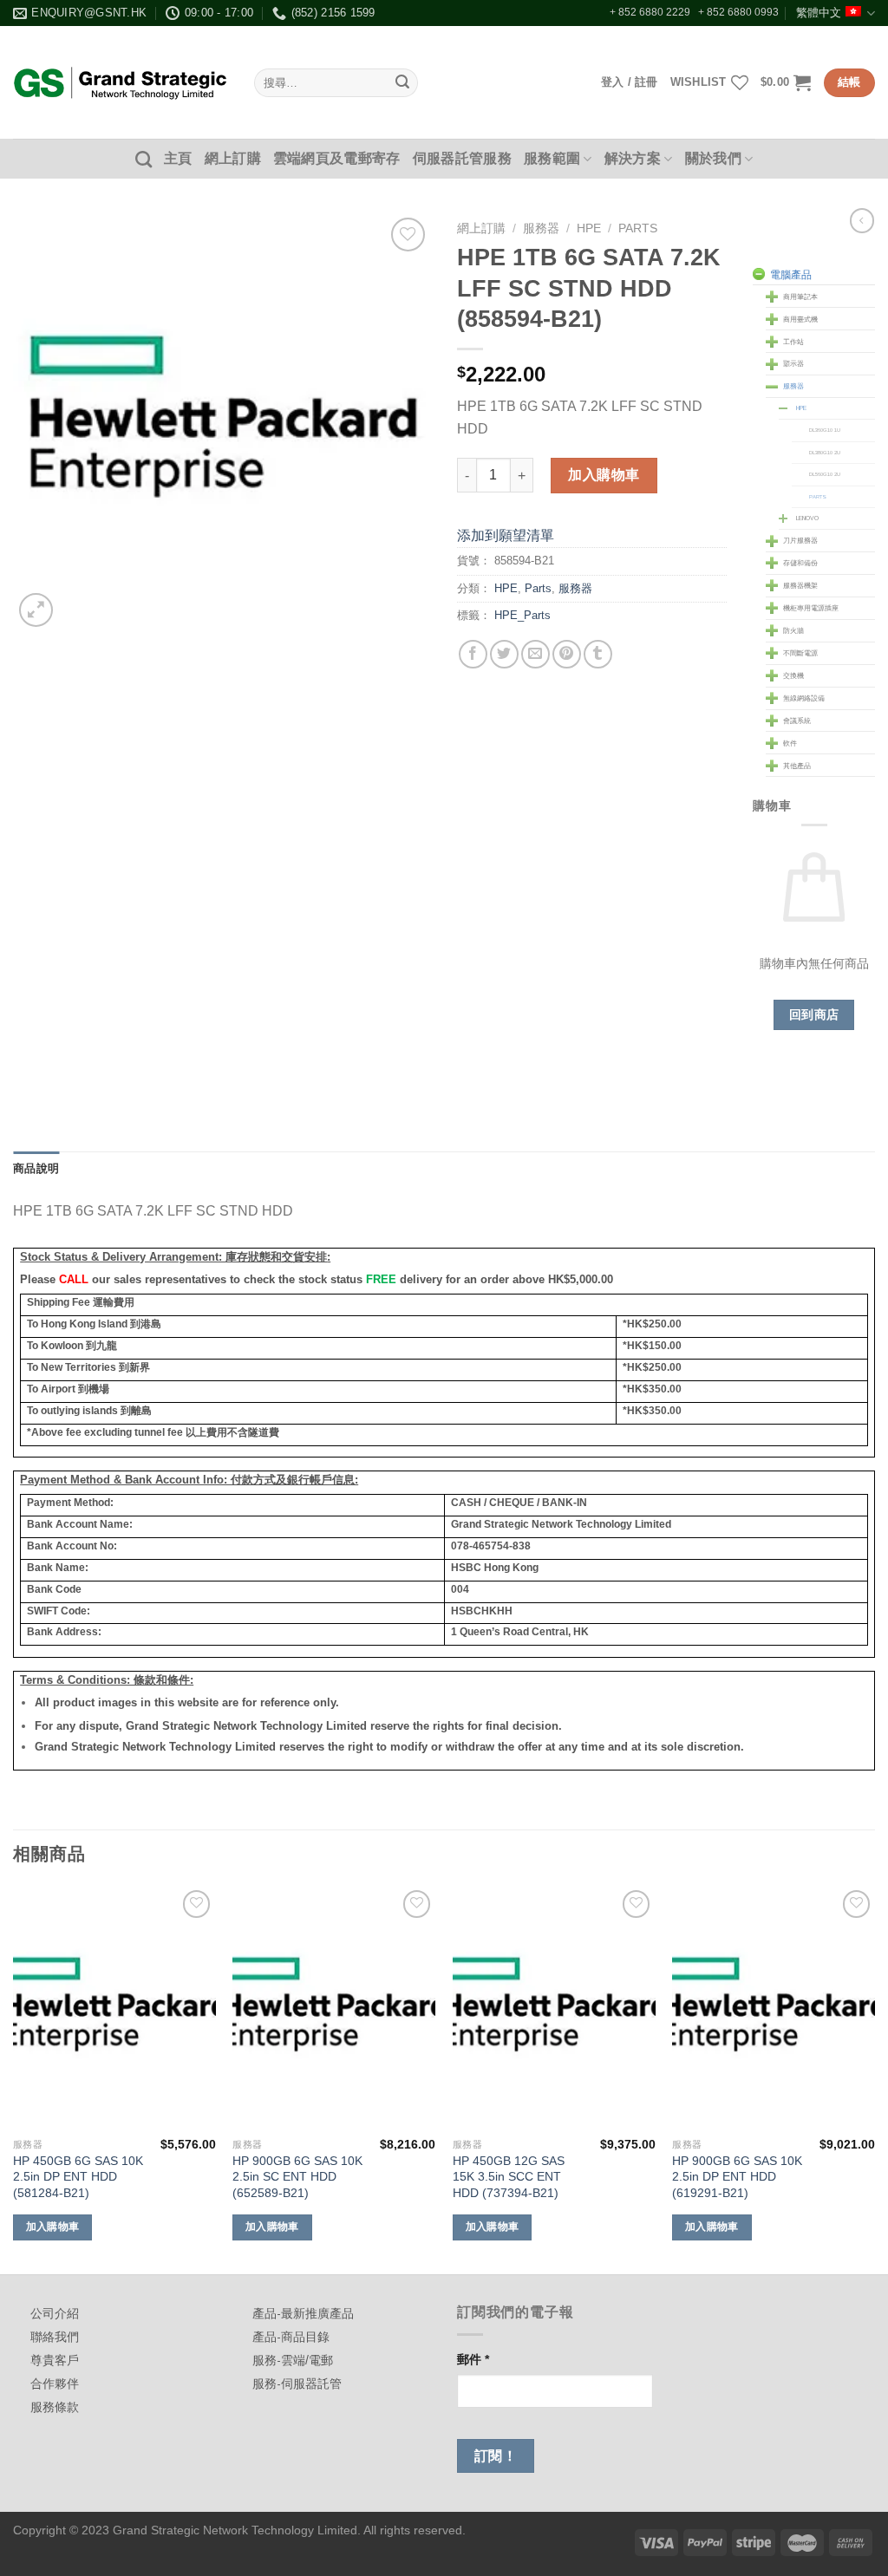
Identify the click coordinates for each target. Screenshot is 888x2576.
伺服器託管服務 (462, 158)
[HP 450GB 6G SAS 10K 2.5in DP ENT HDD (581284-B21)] (114, 2007)
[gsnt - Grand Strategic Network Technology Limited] (121, 82)
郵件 (473, 2359)
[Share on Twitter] (504, 654)
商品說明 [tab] (36, 1168)
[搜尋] (144, 159)
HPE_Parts (522, 615)
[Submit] (402, 83)
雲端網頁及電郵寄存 (337, 158)
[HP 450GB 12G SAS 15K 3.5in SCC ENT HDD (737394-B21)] (554, 2007)
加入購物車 (604, 475)
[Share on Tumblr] (598, 654)
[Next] (874, 2078)
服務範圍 (552, 158)
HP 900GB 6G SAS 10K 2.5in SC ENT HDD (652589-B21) (297, 2177)
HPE (589, 228)
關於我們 (713, 158)
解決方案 (633, 158)
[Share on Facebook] (473, 654)
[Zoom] (36, 610)
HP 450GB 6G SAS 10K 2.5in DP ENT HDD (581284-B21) (78, 2177)
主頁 (178, 158)
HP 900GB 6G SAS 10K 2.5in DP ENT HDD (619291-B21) (737, 2177)
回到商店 (814, 1014)
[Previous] (14, 2078)
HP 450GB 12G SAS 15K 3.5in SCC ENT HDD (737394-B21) (509, 2177)
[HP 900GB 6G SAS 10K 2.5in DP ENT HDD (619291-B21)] (774, 2007)
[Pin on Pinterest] (567, 654)
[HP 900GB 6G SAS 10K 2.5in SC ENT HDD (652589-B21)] (334, 2007)
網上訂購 (233, 158)
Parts (638, 228)
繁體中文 (819, 13)
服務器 (541, 228)
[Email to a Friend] (535, 654)
